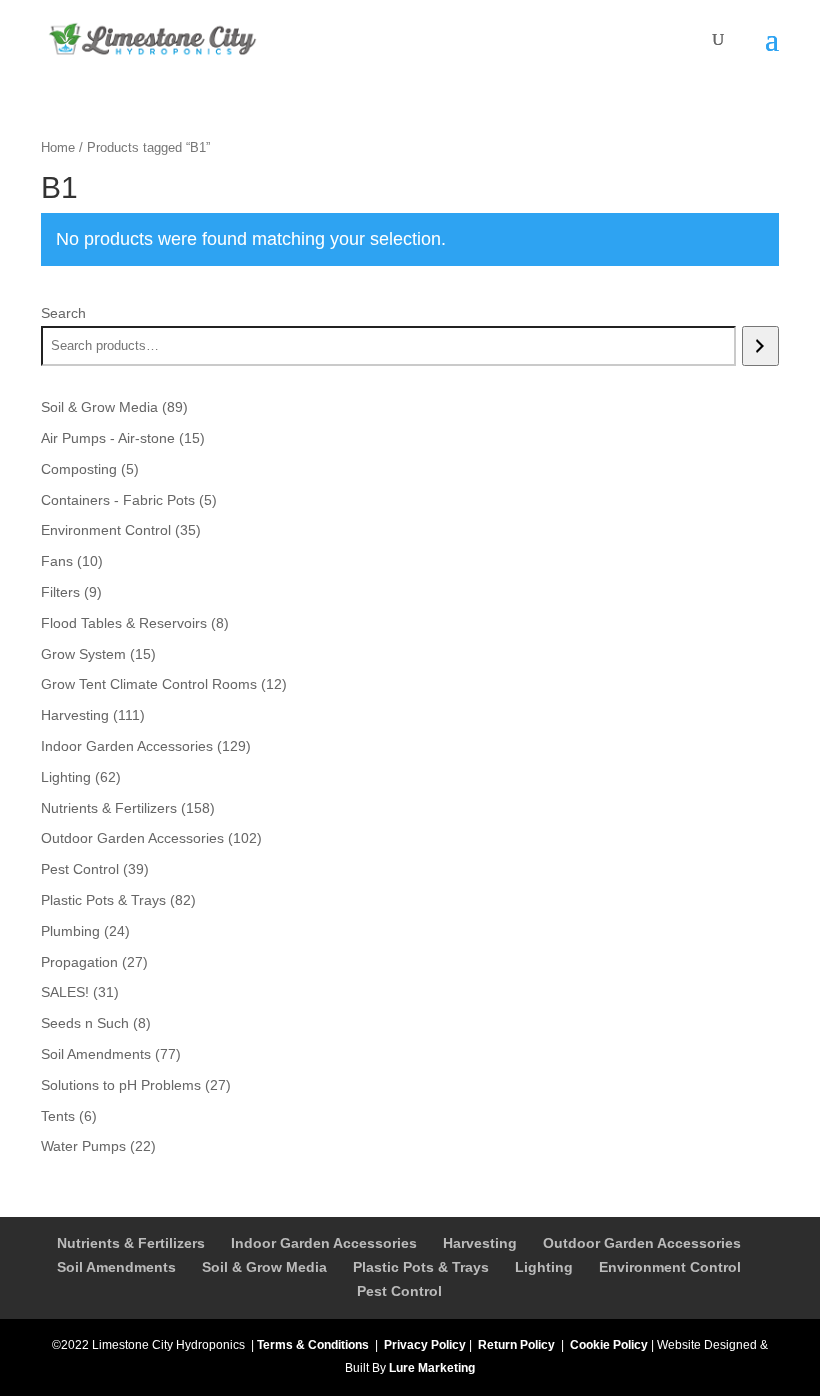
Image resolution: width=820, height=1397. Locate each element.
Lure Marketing (432, 1368)
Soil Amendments (116, 1267)
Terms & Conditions (313, 1345)
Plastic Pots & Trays (421, 1267)
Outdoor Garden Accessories (642, 1243)
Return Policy (516, 1345)
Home (58, 147)
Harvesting (480, 1243)
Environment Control (670, 1267)
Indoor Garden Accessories (324, 1243)
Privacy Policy (425, 1345)
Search (63, 313)
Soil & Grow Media (264, 1267)
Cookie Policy (609, 1345)
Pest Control (399, 1291)
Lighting (544, 1267)
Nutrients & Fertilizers (131, 1243)
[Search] (760, 346)
